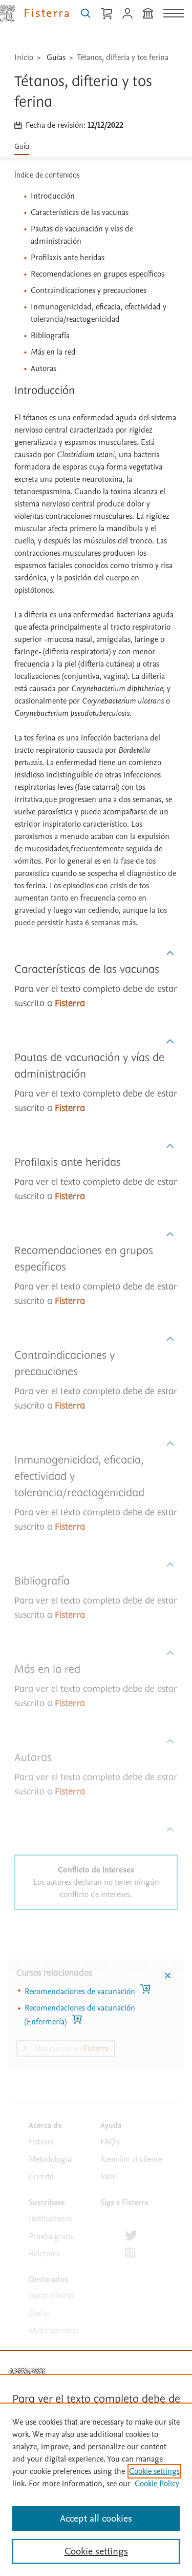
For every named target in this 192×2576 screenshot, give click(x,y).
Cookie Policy (157, 2484)
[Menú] (174, 13)
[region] (96, 2489)
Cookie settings (154, 2471)
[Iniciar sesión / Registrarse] (127, 13)
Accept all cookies (96, 2519)
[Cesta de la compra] (106, 13)
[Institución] (148, 13)
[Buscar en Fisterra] (86, 13)
